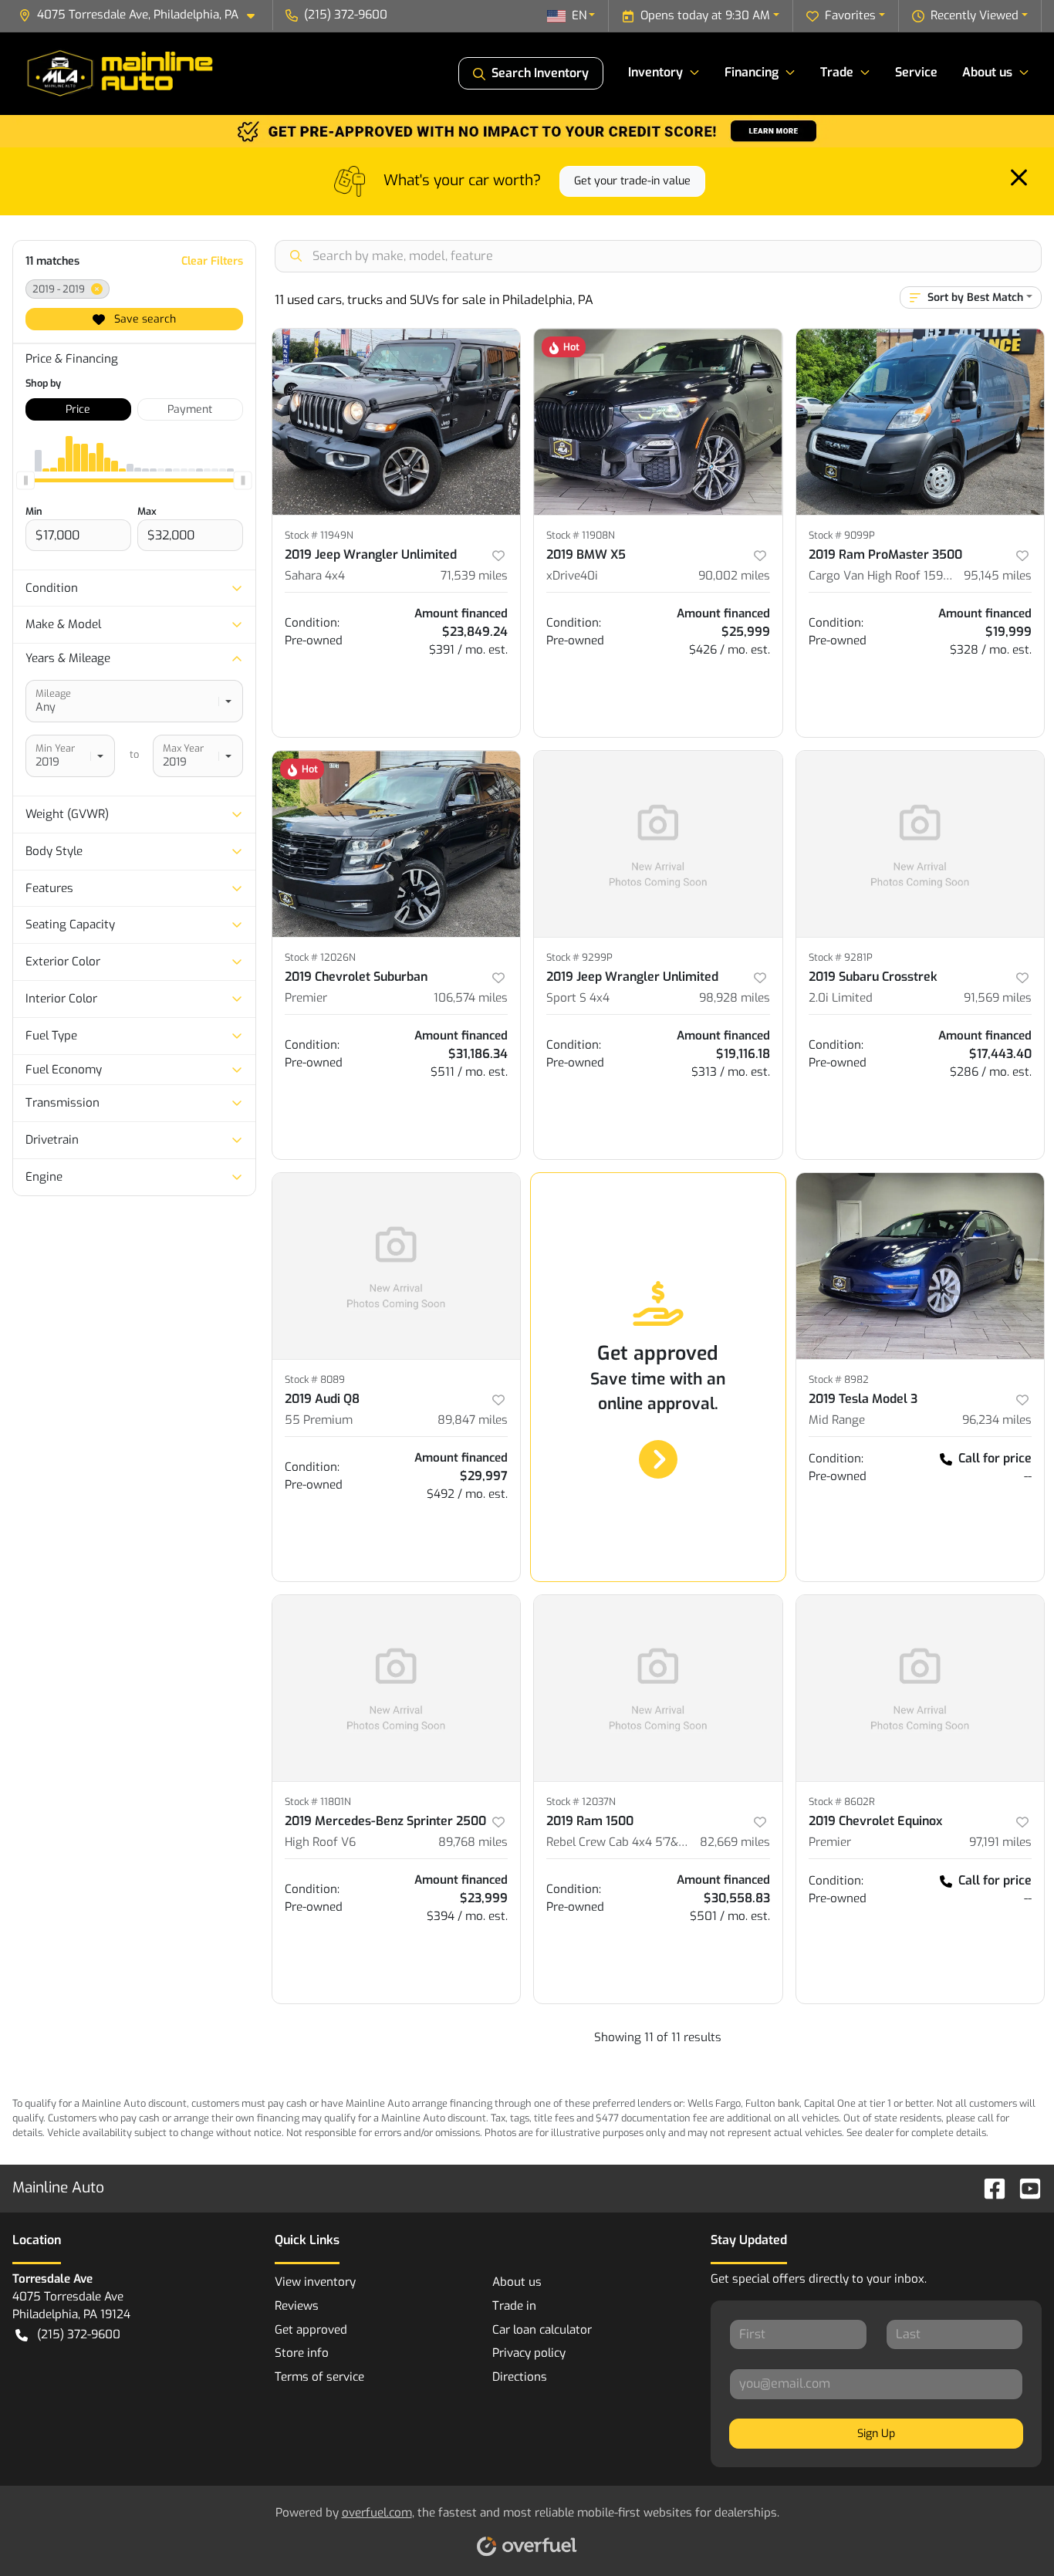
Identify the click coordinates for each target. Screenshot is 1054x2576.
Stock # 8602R (842, 1802)
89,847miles (473, 1420)
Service (916, 72)
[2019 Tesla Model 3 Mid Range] (921, 1266)
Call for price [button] (995, 1458)
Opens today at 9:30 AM (705, 15)
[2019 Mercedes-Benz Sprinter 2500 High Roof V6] (397, 1688)
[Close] (1019, 177)
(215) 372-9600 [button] (346, 15)
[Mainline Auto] (122, 73)
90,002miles (734, 576)
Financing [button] (752, 72)
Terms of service (319, 2377)
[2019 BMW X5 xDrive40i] (658, 422)
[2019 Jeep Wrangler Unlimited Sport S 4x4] (658, 844)
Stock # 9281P (841, 957)
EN (579, 15)
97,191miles (1000, 1842)
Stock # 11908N (581, 535)
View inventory (315, 2282)
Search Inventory (540, 73)
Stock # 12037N (581, 1802)
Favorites (850, 15)
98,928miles (735, 998)
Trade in (514, 2306)
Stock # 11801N (318, 1802)
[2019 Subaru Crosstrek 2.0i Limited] (921, 844)
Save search (144, 319)
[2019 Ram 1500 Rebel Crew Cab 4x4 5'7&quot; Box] (658, 1688)
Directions (520, 2377)
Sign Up (876, 2434)
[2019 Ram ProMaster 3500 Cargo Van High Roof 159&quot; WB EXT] (921, 422)
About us (517, 2282)
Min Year (55, 748)
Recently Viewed (975, 15)
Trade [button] (837, 72)
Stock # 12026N (320, 957)
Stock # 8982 (839, 1379)
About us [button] (987, 72)
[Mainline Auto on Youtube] (1024, 2187)
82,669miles (735, 1842)
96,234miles (997, 1420)
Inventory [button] (655, 72)
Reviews (297, 2306)
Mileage (53, 693)
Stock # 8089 (315, 1379)
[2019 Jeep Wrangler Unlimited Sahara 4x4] (397, 422)
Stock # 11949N (319, 535)
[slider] (25, 481)
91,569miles (998, 998)
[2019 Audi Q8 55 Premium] (397, 1266)
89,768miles (473, 1842)
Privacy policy (529, 2353)
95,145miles (998, 576)
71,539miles (474, 576)
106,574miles (471, 998)
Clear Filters (212, 261)
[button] (143, 15)
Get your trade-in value (632, 181)
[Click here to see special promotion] (527, 130)
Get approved (311, 2330)
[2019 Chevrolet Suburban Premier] (397, 844)
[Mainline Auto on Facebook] (988, 2187)
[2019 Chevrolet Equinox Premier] (921, 1688)
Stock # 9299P (579, 957)
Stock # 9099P (842, 535)
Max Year (183, 748)
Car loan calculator (542, 2330)
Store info (302, 2353)
